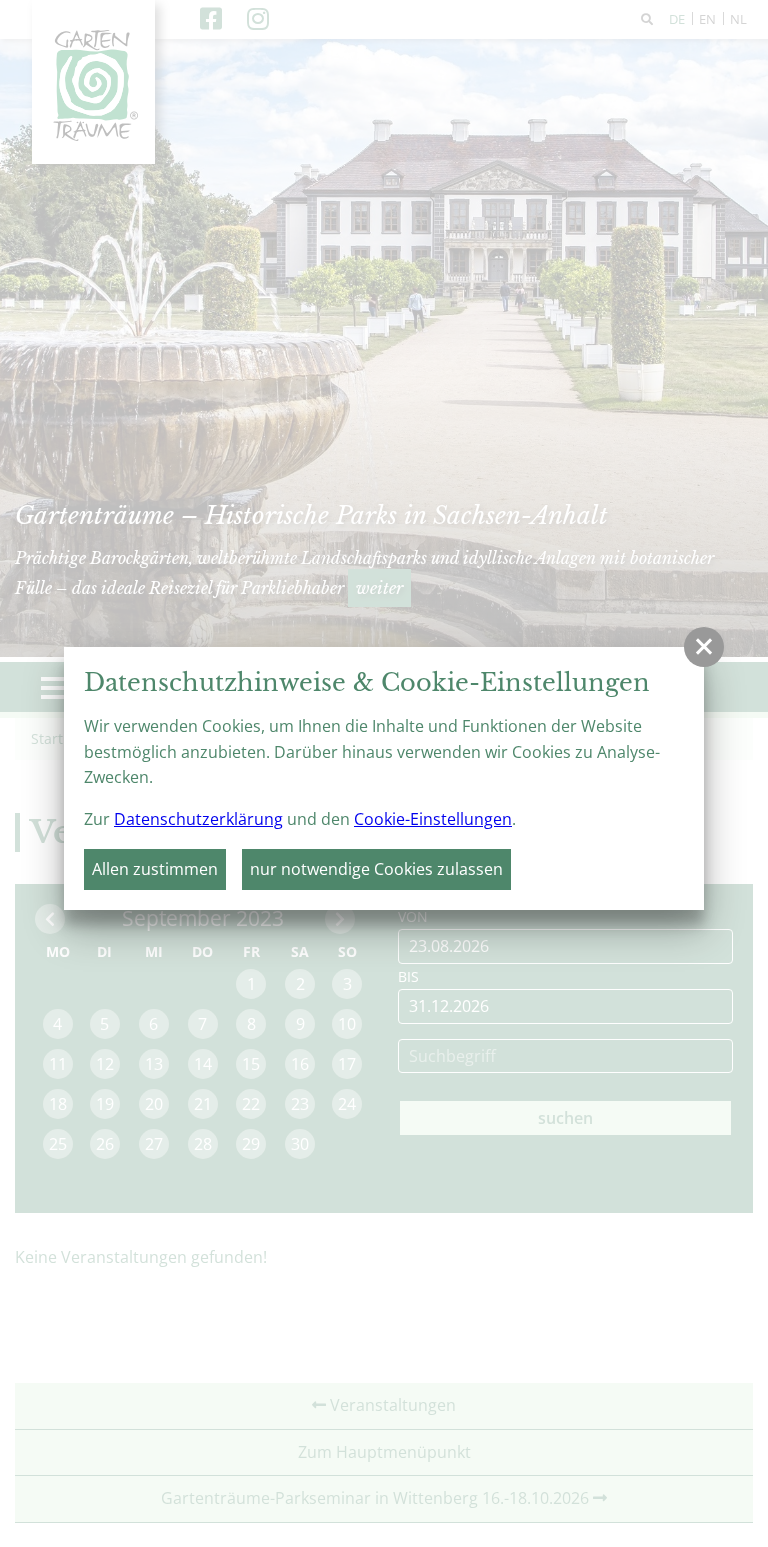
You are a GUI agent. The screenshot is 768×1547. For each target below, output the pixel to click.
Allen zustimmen (155, 869)
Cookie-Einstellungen (433, 819)
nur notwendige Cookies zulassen (376, 869)
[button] (704, 647)
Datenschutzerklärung (198, 819)
